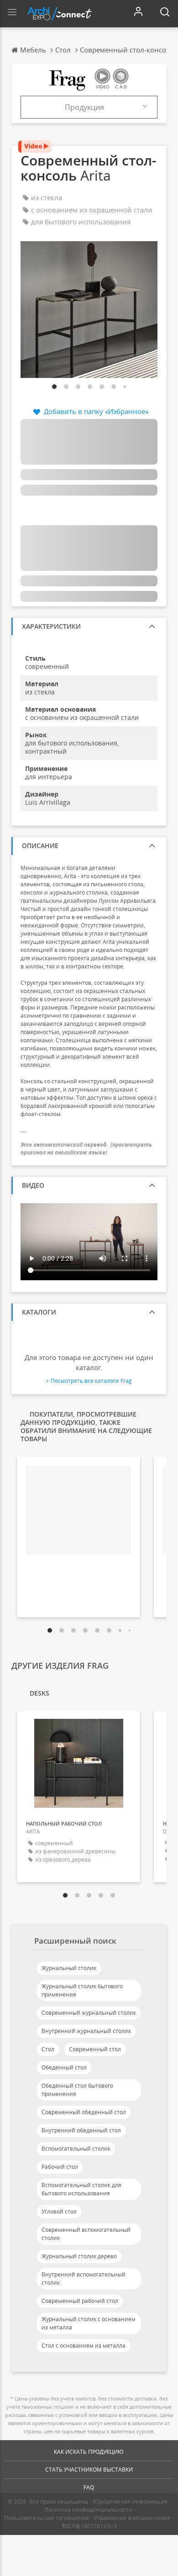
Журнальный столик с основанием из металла (89, 2323)
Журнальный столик (69, 1968)
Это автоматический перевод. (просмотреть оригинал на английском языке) (86, 1148)
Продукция (84, 107)
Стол (48, 2049)
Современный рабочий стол (80, 2301)
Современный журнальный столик (89, 2013)
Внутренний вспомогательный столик (84, 2279)
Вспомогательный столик (76, 2149)
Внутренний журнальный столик (86, 2031)
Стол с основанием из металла (84, 2346)
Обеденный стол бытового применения (77, 2090)
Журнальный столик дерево (79, 2256)
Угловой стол (59, 2211)
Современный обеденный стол (84, 2112)
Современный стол (95, 2049)
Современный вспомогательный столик (86, 2234)
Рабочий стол (60, 2167)
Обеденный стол (64, 2067)
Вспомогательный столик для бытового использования (81, 2189)
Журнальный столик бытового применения (82, 1990)
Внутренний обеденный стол (81, 2130)
